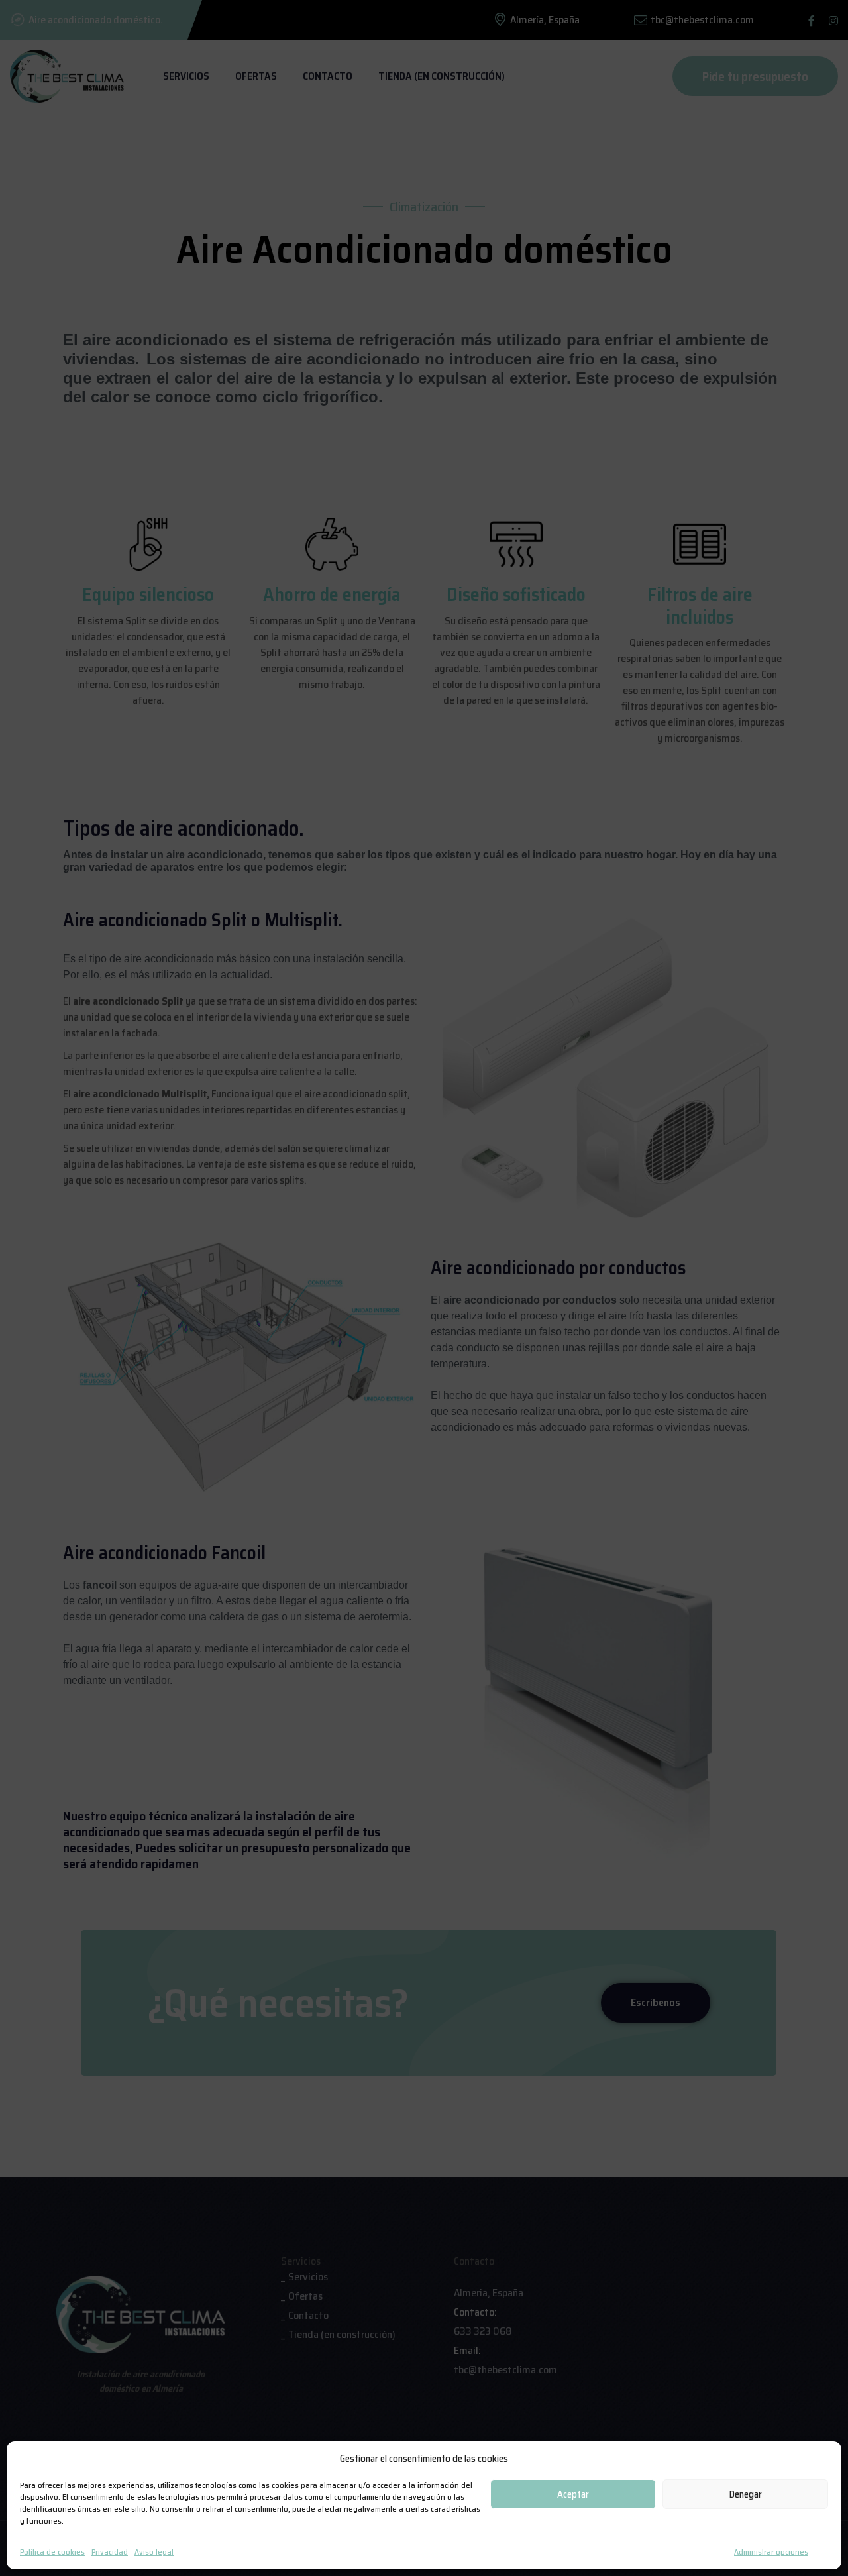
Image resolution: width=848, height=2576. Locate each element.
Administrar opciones (771, 2552)
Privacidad (110, 2552)
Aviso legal (154, 2552)
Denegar (746, 2494)
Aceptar (573, 2494)
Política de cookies (52, 2552)
